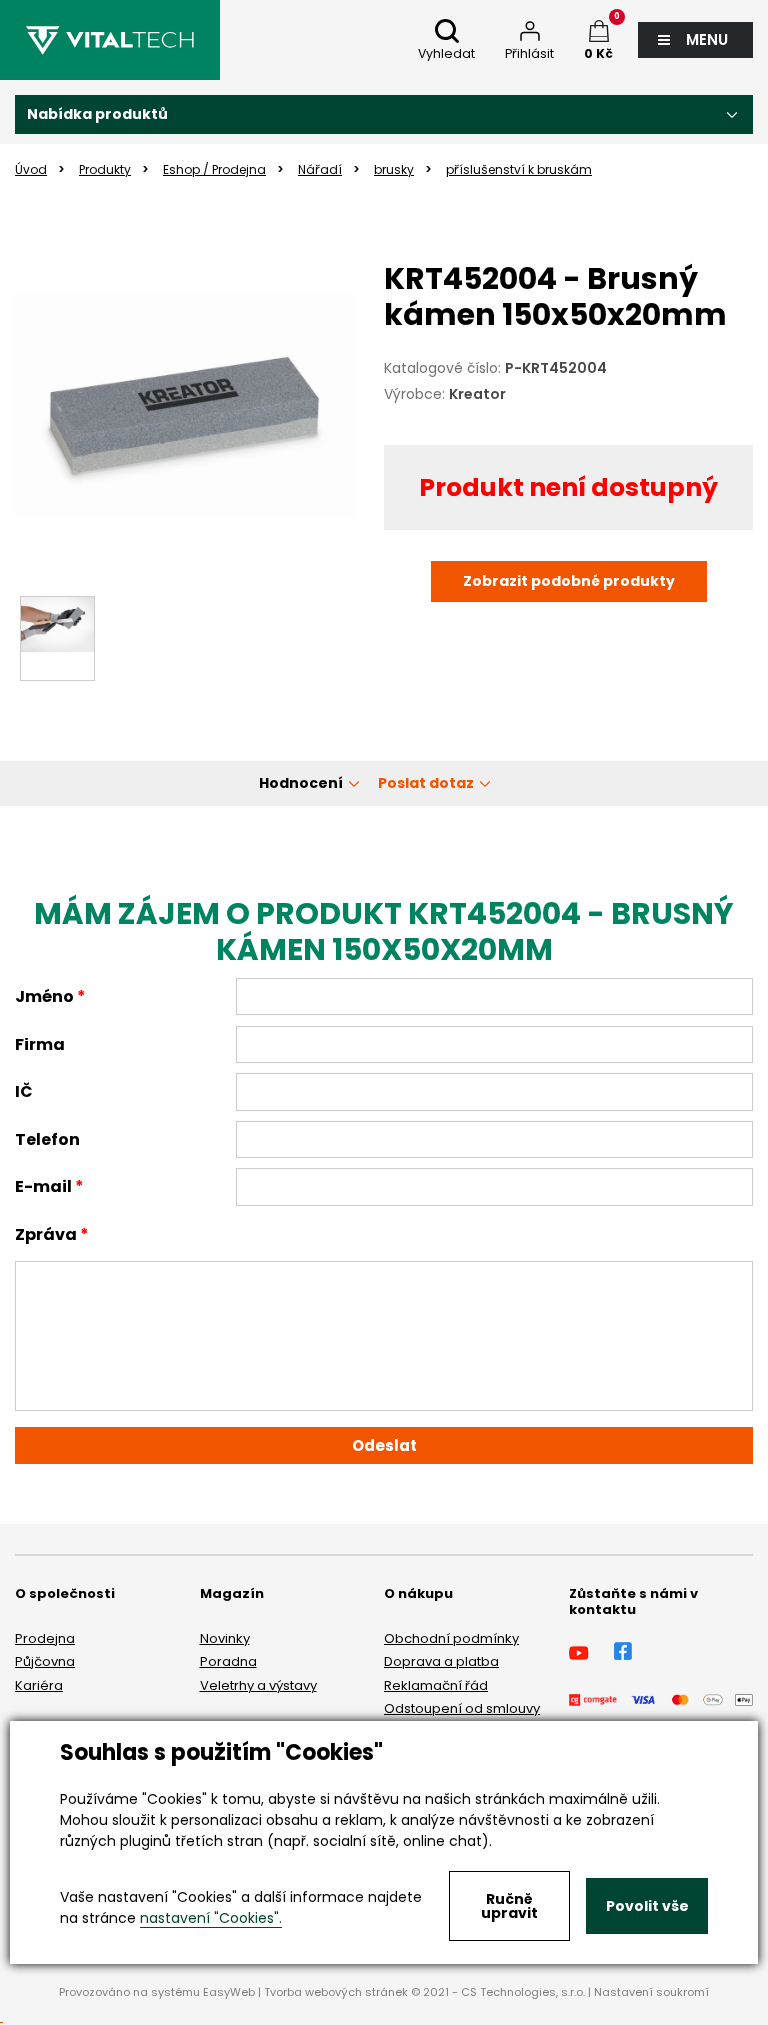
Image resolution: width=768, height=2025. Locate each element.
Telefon (47, 1139)
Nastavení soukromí (651, 1992)
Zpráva (46, 1234)
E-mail (43, 1186)
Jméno (44, 996)
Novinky (225, 1638)
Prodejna (45, 1638)
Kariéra (39, 1685)
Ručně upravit (509, 1906)
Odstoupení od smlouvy (462, 1708)
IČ (24, 1091)
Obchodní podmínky (451, 1638)
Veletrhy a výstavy (258, 1685)
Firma (40, 1044)
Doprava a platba (441, 1661)
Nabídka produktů (97, 114)
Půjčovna (45, 1661)
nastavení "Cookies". (211, 1918)
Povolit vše (647, 1906)
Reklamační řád (436, 1685)
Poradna (228, 1661)
